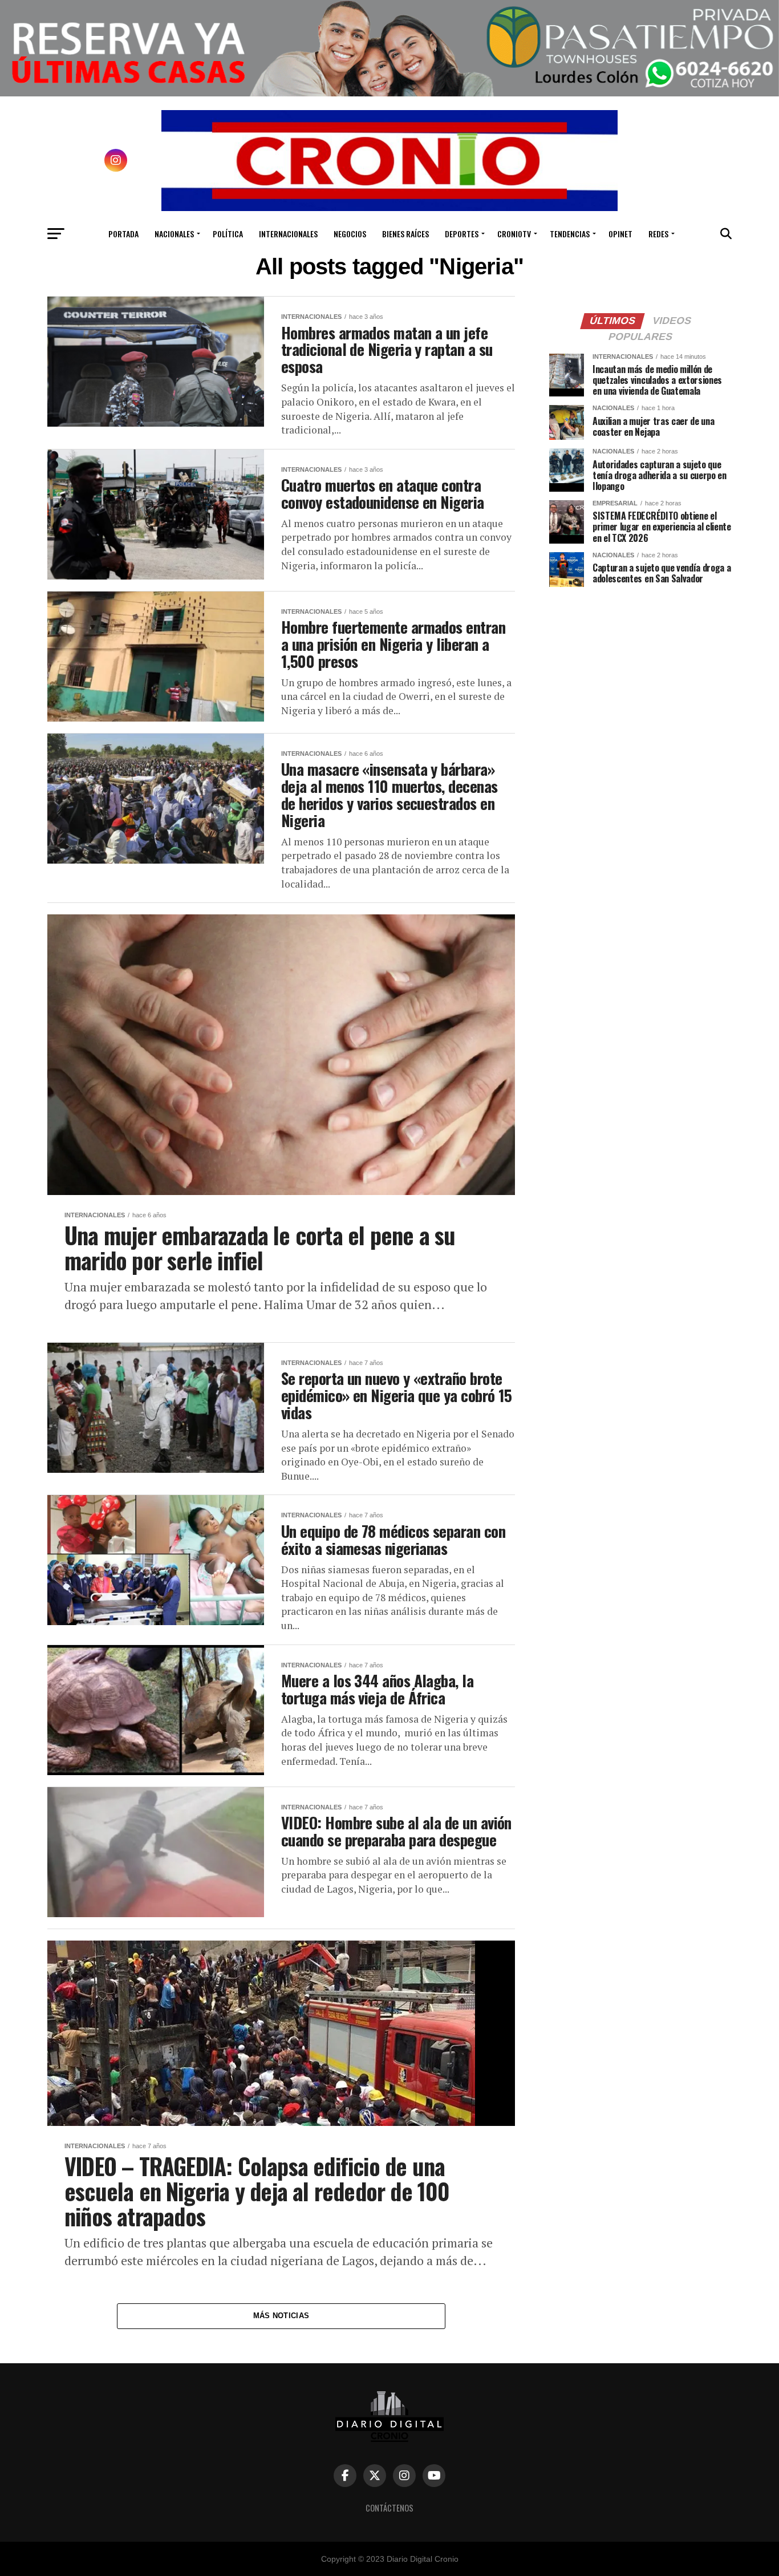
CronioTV (514, 234)
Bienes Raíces (405, 234)
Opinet (620, 234)
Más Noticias (281, 2316)
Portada (123, 234)
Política (228, 234)
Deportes (462, 234)
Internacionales (288, 234)
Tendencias (570, 234)
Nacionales (174, 234)
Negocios (350, 234)
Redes (658, 234)
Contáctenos (389, 2508)
